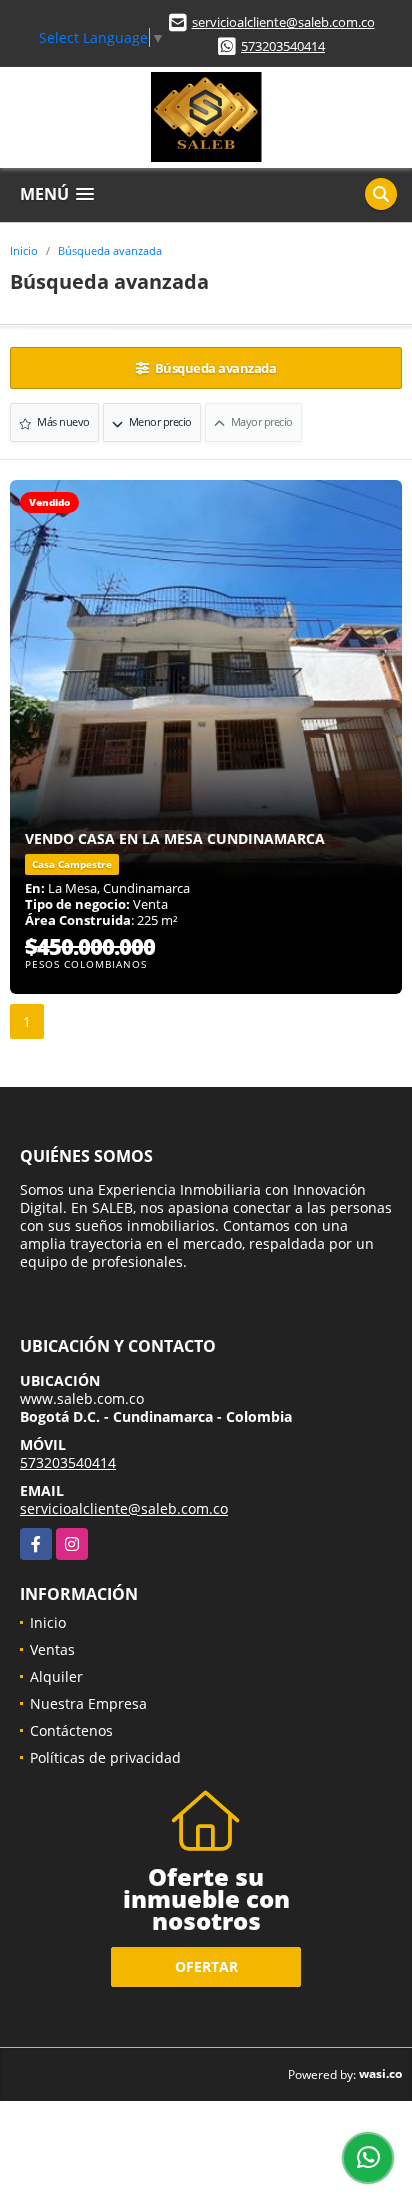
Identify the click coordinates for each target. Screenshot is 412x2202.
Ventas (52, 1649)
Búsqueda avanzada (110, 250)
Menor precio (159, 421)
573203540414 (283, 46)
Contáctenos (71, 1730)
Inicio (24, 250)
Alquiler (56, 1676)
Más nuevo (62, 421)
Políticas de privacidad (105, 1757)
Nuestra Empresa (88, 1703)
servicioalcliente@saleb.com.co (283, 22)
